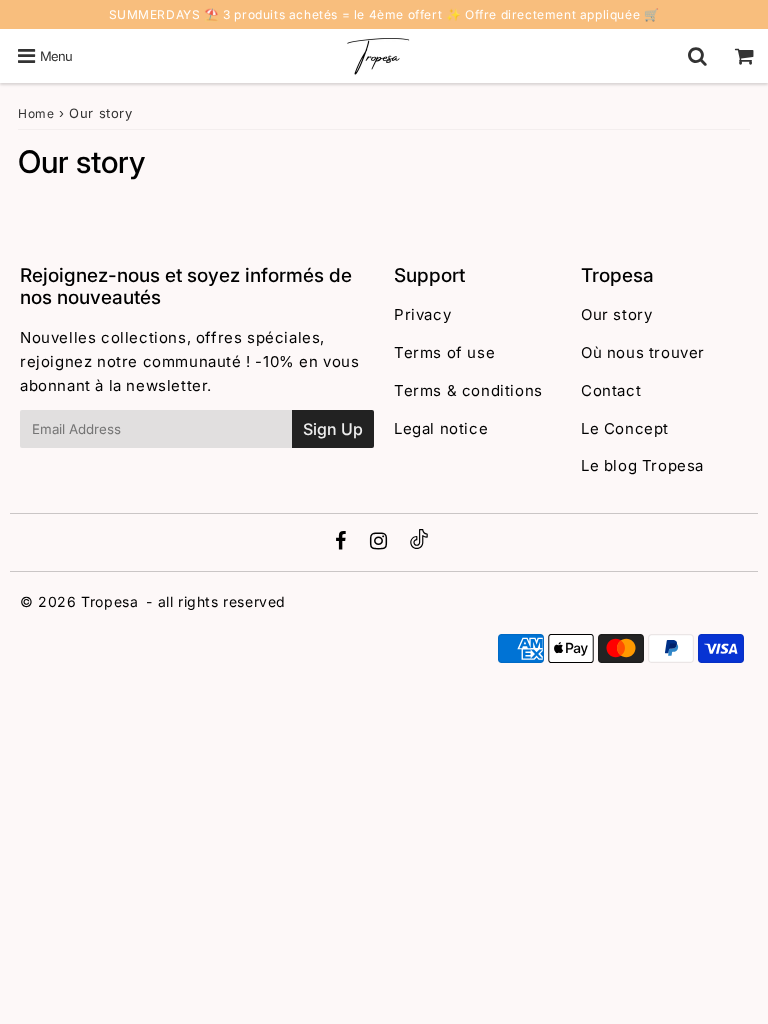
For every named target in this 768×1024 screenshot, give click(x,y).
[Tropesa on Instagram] (381, 542)
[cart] (744, 56)
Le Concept (625, 428)
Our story (616, 314)
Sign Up (333, 429)
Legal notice (441, 428)
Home (36, 113)
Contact (611, 390)
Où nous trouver (643, 352)
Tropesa (109, 601)
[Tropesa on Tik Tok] (419, 543)
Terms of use (444, 352)
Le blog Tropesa (642, 465)
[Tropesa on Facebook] (343, 542)
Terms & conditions (468, 390)
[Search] (697, 56)
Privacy (422, 314)
